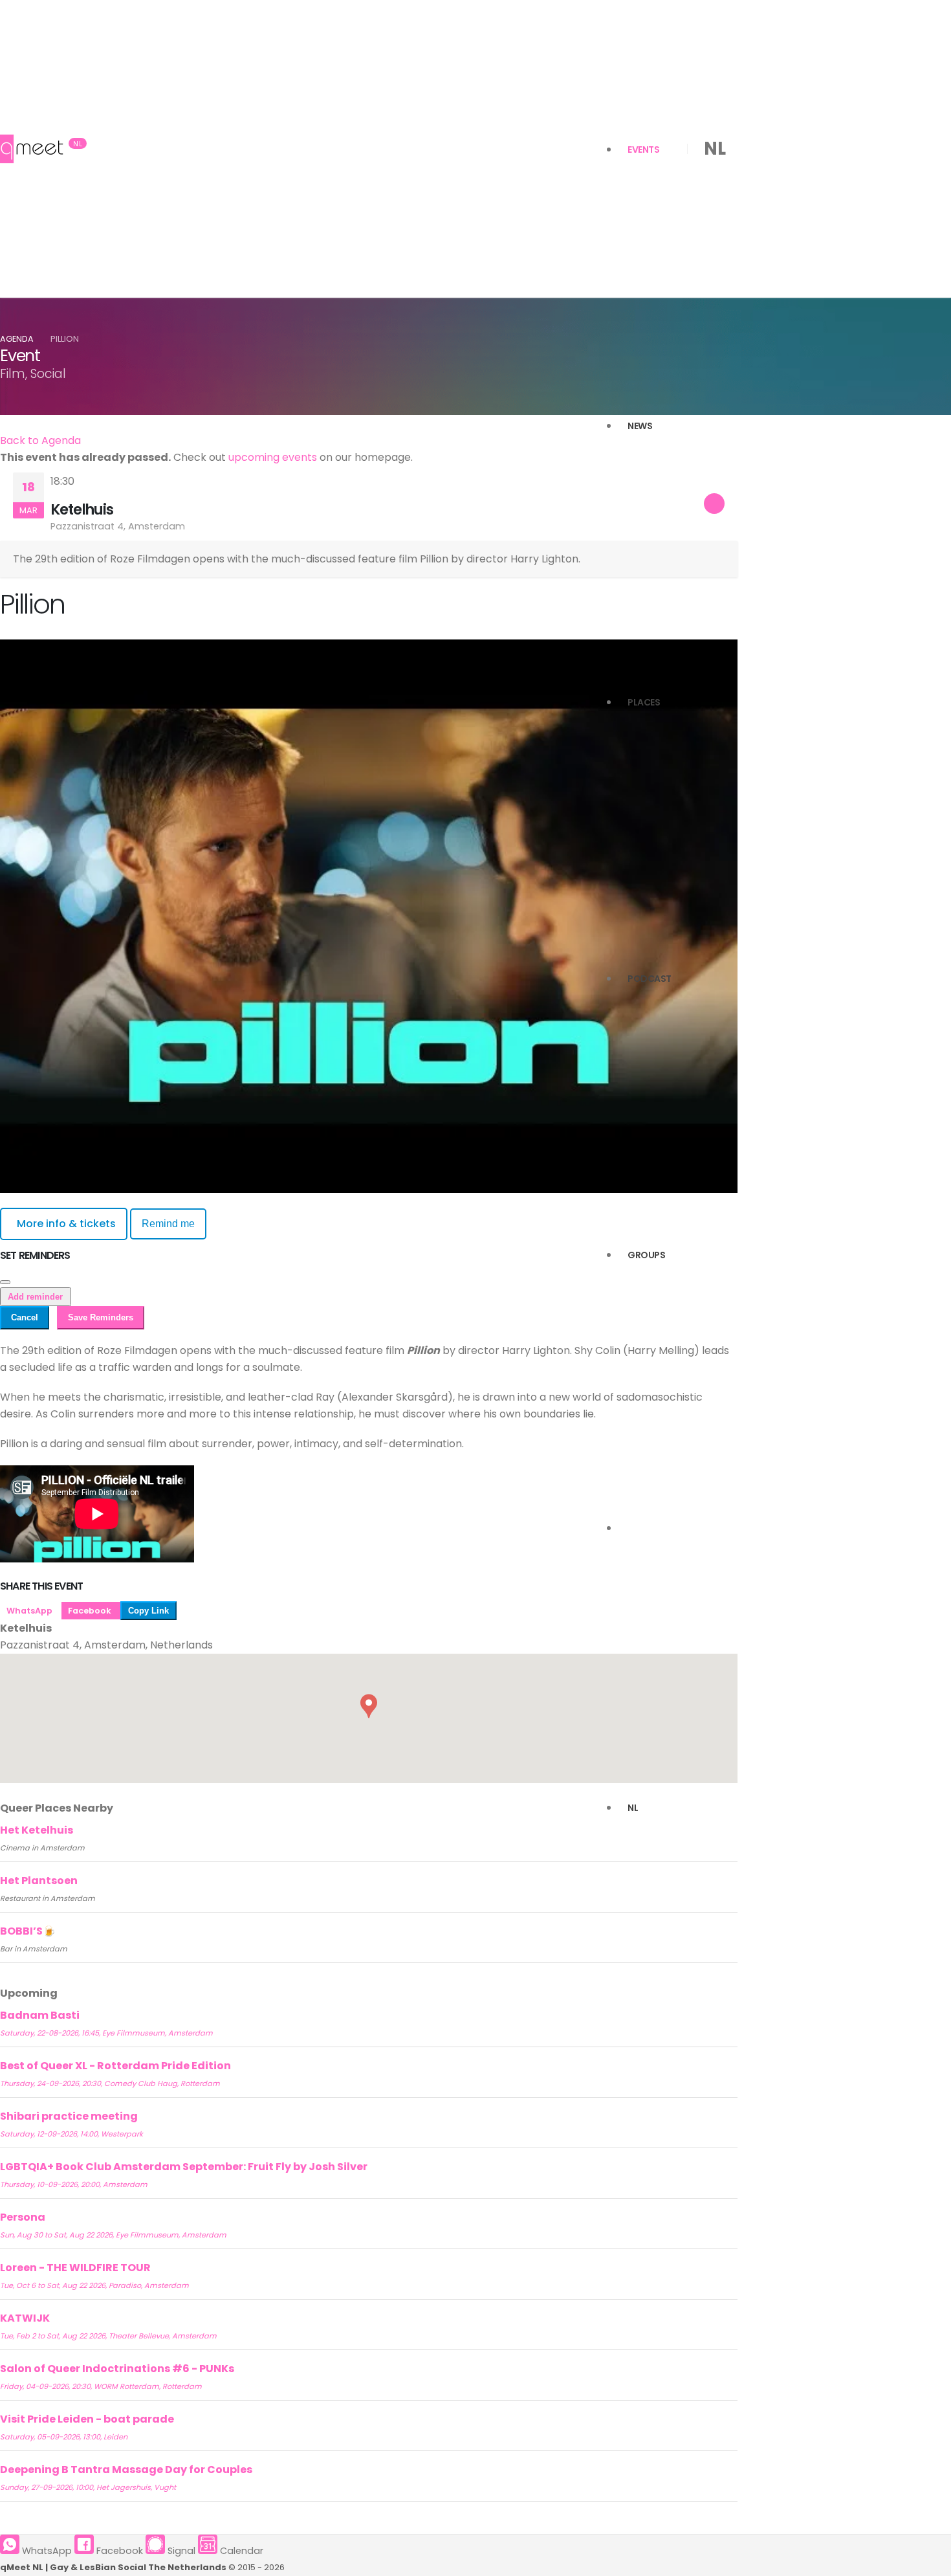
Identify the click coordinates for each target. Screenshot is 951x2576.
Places (644, 702)
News (640, 426)
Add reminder (35, 1297)
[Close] (5, 1282)
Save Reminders (101, 1317)
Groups (646, 1255)
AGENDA (17, 339)
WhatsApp (30, 1611)
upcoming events (273, 457)
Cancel (25, 1317)
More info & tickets (66, 1224)
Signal (180, 2551)
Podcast (650, 979)
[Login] (628, 1531)
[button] (369, 1706)
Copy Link (148, 1611)
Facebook (91, 1611)
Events (643, 150)
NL (633, 1808)
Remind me (168, 1224)
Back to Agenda (40, 440)
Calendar (240, 2551)
